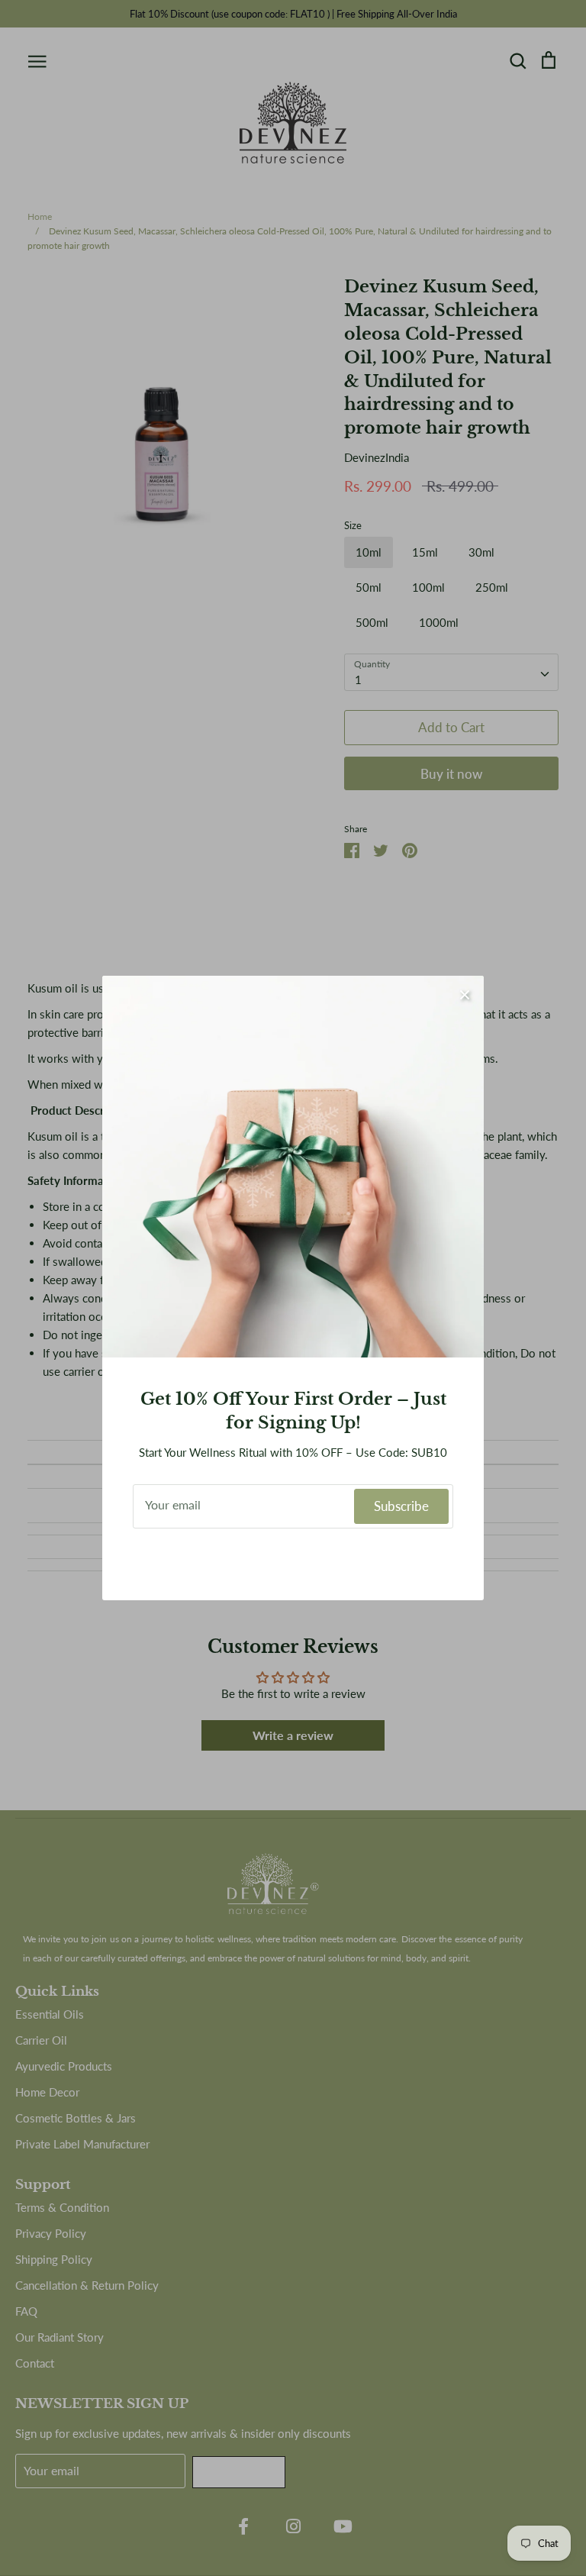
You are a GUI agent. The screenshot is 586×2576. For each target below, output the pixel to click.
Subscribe (401, 1506)
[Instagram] (293, 1561)
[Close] (465, 995)
